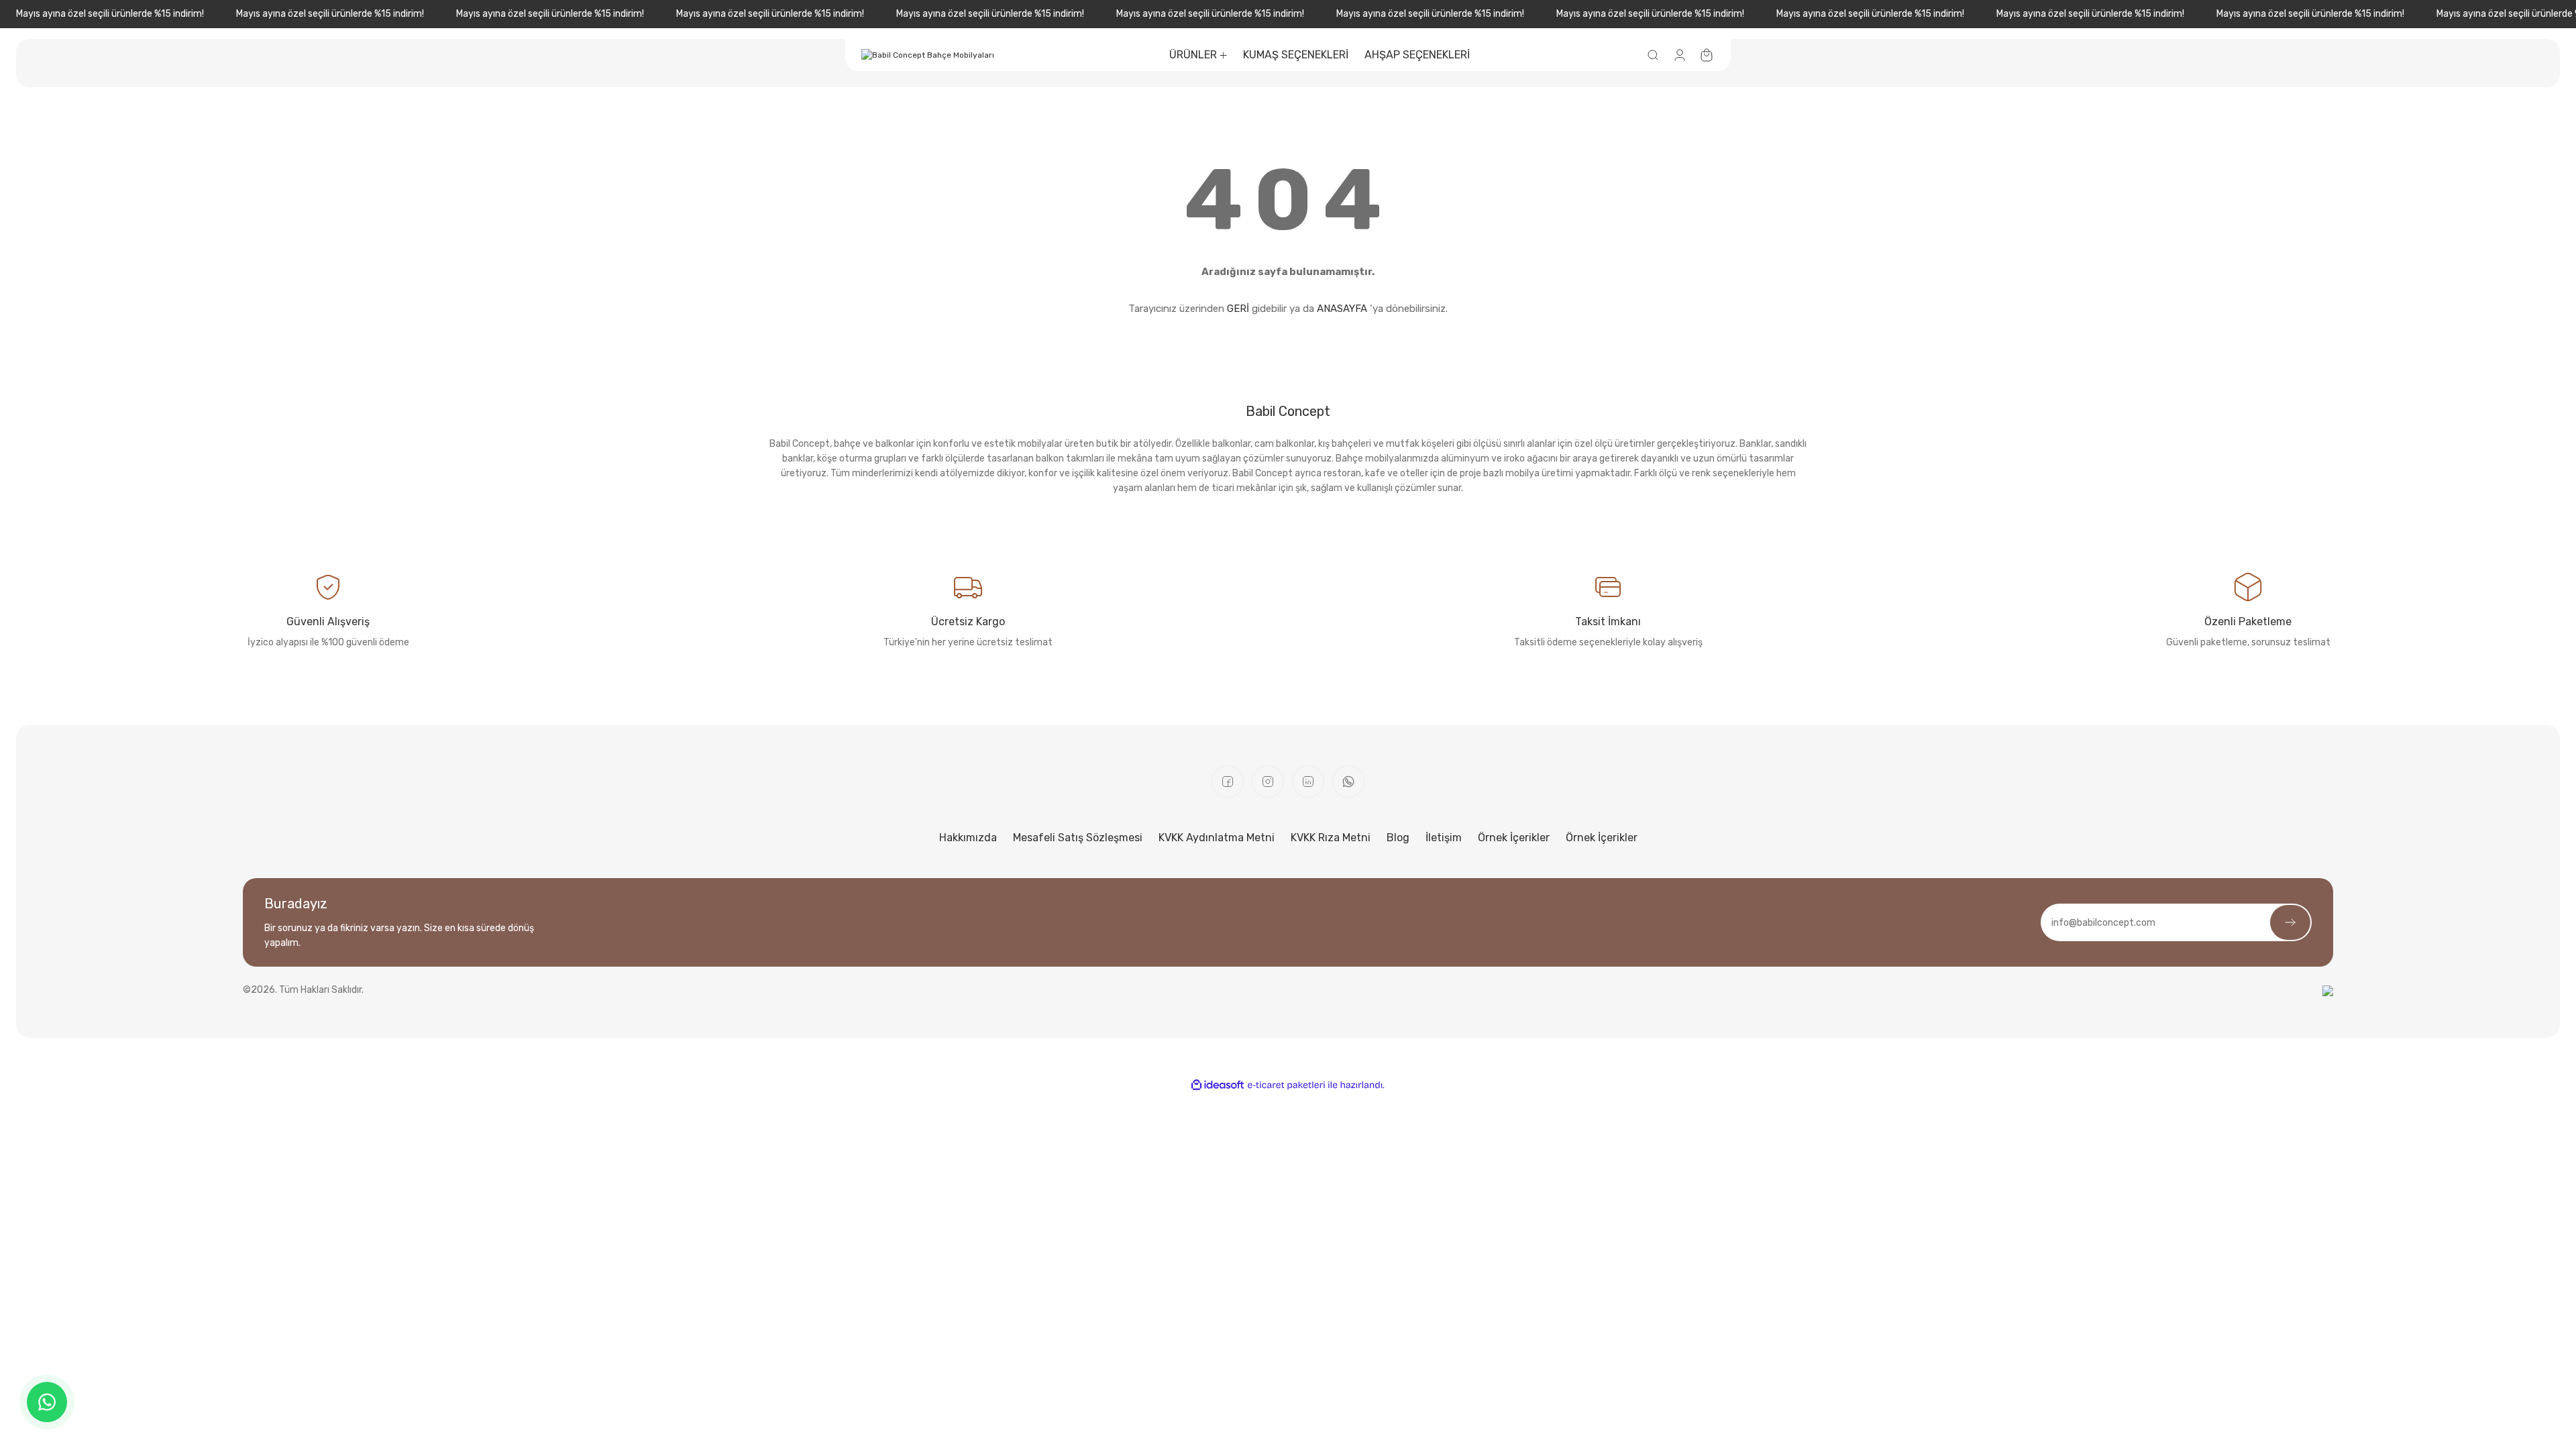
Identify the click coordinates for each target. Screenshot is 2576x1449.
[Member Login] (1680, 55)
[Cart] (1707, 55)
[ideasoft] (1218, 1085)
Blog (1398, 838)
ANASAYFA (1342, 309)
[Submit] (2290, 922)
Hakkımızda (968, 838)
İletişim (1444, 838)
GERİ (1238, 309)
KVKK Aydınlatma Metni (1217, 838)
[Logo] (928, 55)
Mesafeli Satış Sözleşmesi (1078, 838)
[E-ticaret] (1286, 1085)
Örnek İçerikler (1514, 838)
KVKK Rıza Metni (1331, 838)
